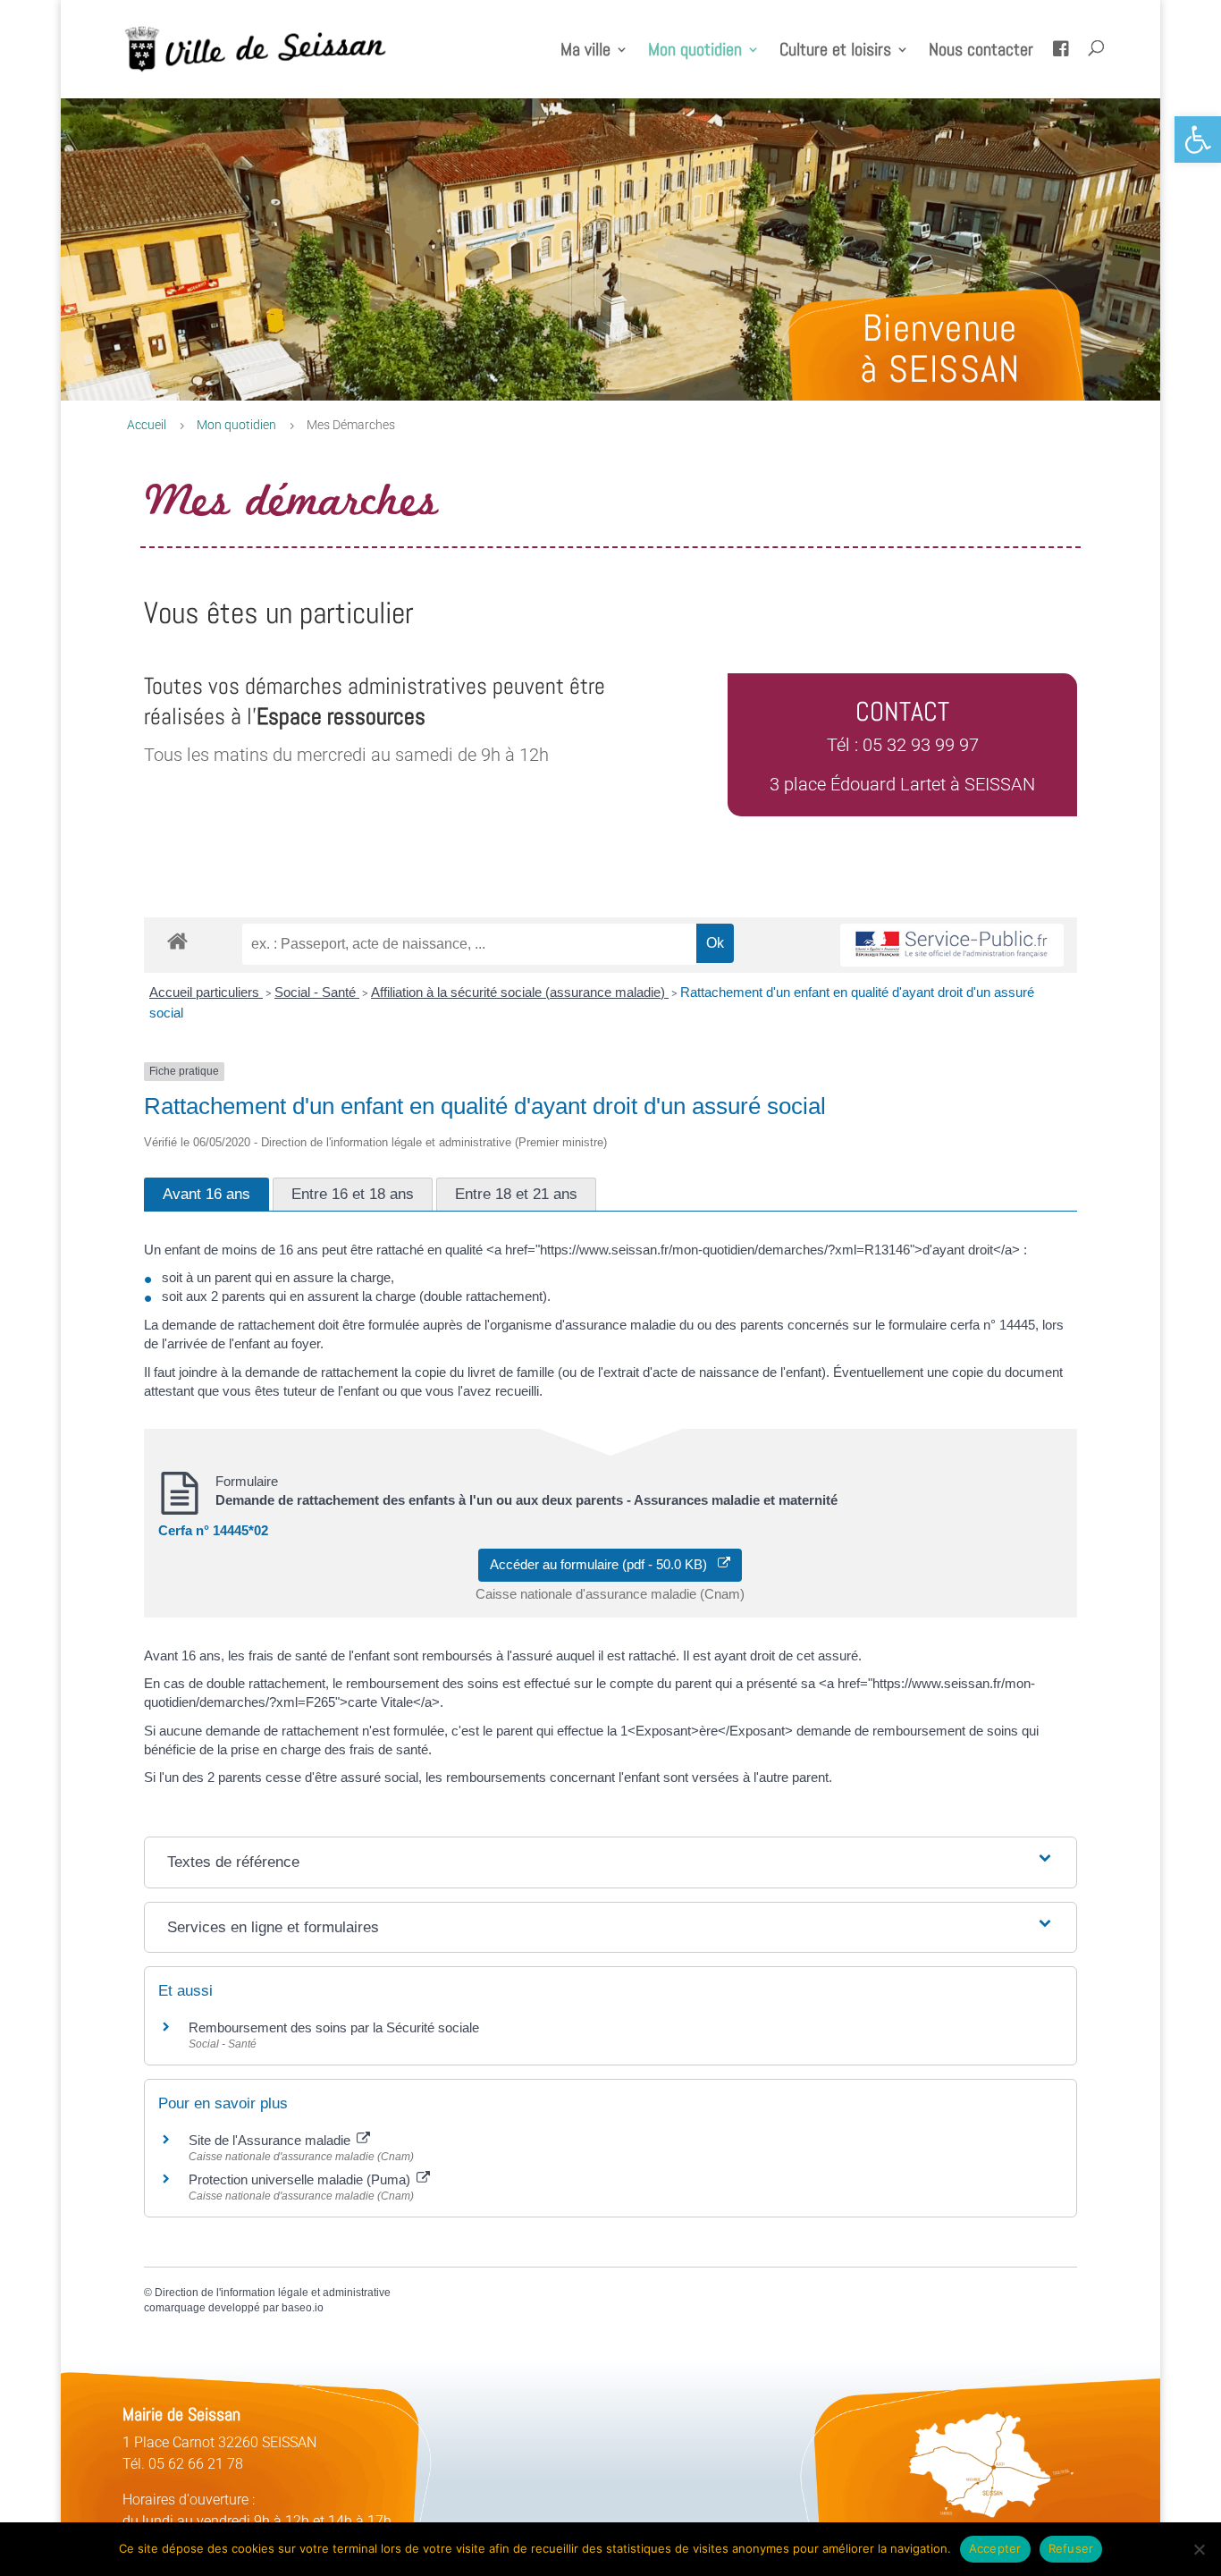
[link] (1198, 139)
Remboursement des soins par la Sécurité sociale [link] (334, 2027)
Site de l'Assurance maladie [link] (271, 2140)
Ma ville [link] (585, 52)
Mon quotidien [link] (695, 52)
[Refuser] (1199, 2549)
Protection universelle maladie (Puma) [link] (301, 2179)
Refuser (1071, 2548)
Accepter (995, 2548)
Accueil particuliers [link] (206, 992)
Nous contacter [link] (981, 52)
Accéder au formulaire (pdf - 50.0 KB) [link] (604, 1564)
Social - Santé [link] (317, 992)
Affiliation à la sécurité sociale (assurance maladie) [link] (520, 992)
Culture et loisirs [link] (835, 52)
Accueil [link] (147, 425)
